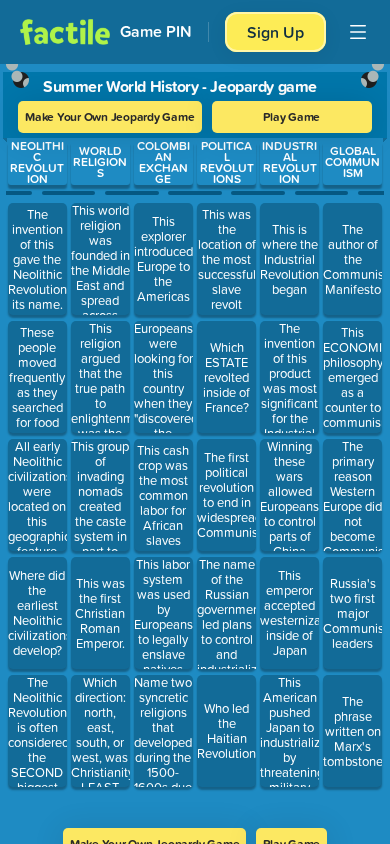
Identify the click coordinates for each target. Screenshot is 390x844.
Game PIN (156, 31)
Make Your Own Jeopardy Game (110, 116)
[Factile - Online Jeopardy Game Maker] (65, 32)
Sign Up (275, 32)
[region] (195, 439)
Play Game (291, 116)
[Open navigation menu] (358, 32)
